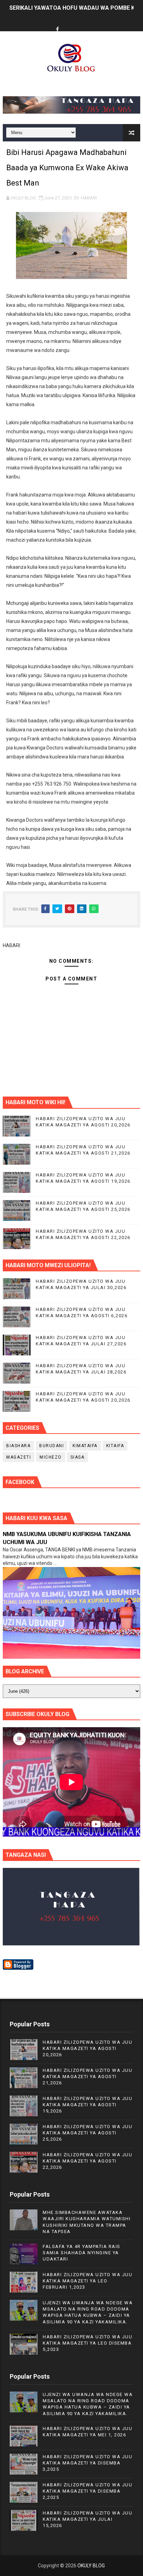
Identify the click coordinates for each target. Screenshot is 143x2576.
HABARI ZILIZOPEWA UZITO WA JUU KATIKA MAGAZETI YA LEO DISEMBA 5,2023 (87, 2343)
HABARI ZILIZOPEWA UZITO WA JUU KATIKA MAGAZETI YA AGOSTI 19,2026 (87, 2105)
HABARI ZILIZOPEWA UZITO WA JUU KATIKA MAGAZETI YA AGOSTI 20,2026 (87, 2048)
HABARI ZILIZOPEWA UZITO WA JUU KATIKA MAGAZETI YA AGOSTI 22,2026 (87, 2161)
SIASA (78, 1457)
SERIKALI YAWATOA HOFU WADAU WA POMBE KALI (76, 8)
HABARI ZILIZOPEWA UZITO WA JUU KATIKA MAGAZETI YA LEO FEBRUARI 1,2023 (87, 2281)
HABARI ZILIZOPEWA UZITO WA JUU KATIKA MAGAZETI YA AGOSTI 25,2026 (87, 2133)
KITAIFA (115, 1446)
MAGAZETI (19, 1457)
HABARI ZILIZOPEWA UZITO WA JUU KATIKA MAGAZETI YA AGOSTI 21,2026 (87, 2077)
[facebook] (57, 30)
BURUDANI (52, 1446)
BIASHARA (18, 1446)
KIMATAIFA (85, 1446)
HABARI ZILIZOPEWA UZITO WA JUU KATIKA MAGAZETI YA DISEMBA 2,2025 (87, 2491)
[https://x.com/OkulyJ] (70, 23)
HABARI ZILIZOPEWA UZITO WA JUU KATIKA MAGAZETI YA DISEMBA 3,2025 (87, 2463)
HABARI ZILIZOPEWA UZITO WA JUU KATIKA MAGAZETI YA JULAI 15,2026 (87, 2519)
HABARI (89, 198)
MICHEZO (51, 1457)
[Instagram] (84, 23)
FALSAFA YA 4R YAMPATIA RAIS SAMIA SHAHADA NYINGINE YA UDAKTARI (82, 2253)
